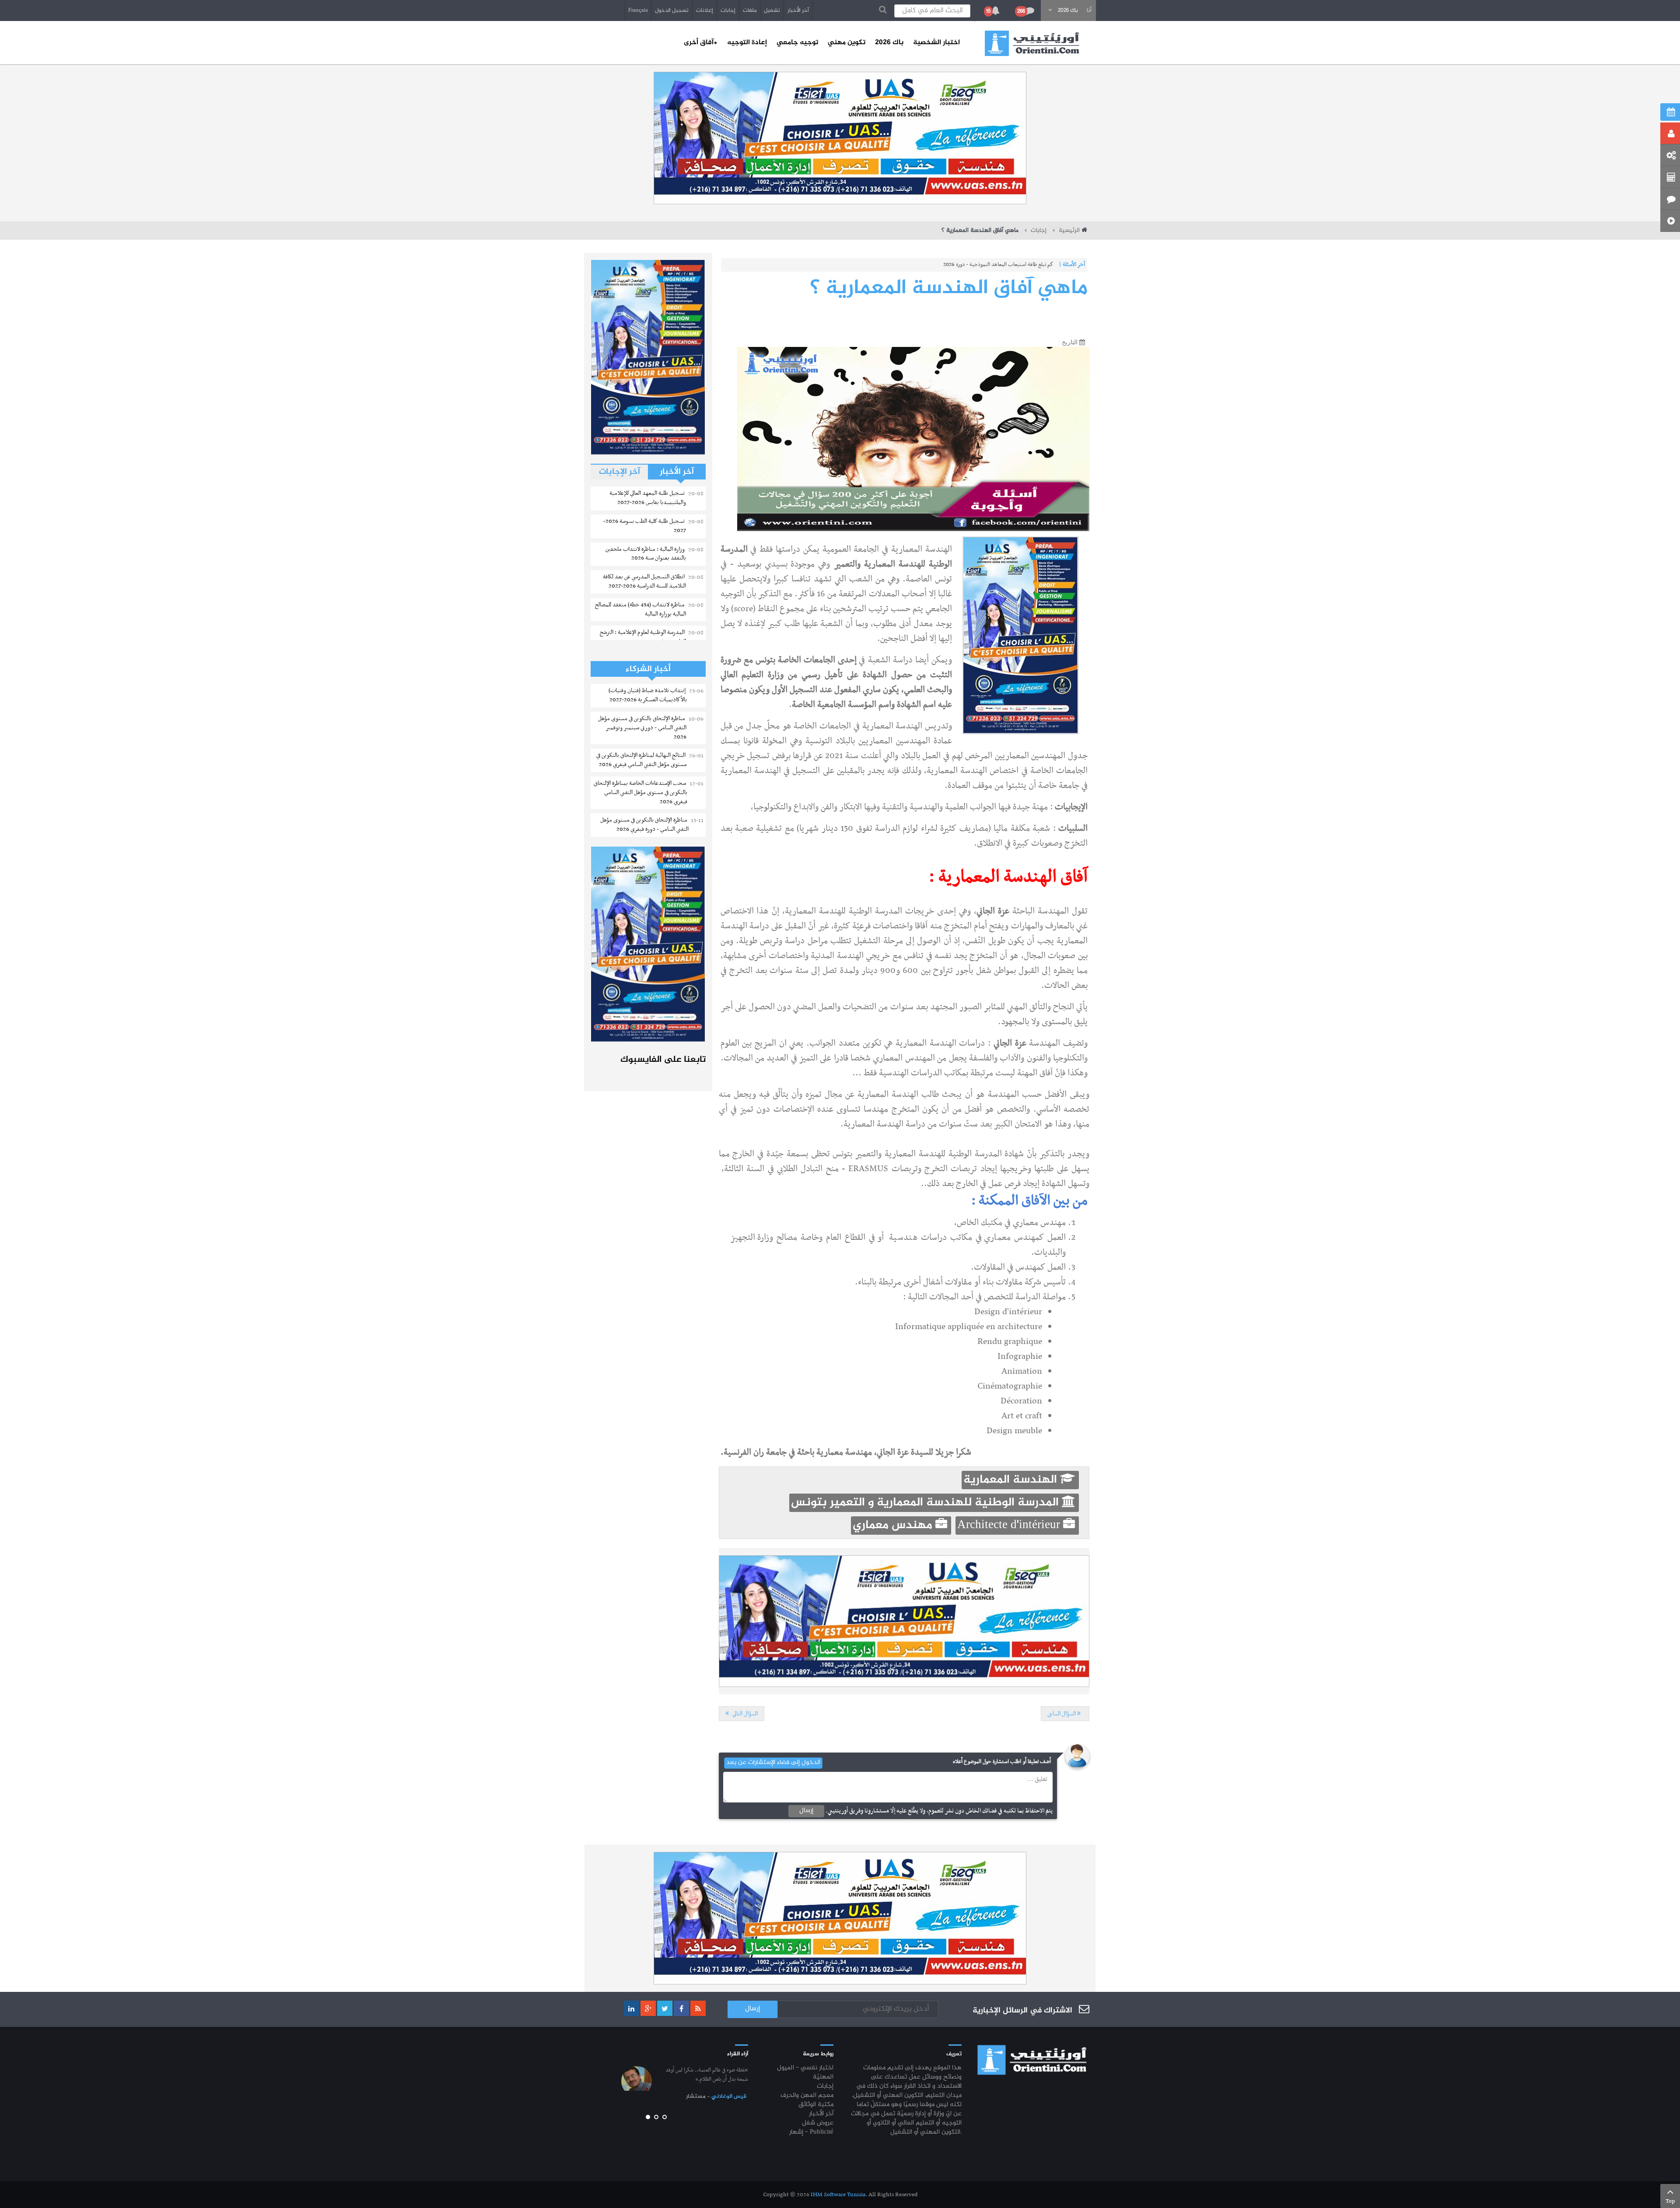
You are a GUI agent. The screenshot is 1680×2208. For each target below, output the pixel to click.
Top (1670, 2201)
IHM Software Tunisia (838, 2195)
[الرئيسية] (1032, 43)
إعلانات (705, 10)
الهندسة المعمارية (1012, 1480)
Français (638, 10)
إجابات (728, 10)
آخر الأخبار (798, 10)
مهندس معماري (894, 1526)
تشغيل (772, 10)
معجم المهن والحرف (807, 2096)
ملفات (750, 10)
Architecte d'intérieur (1010, 1526)
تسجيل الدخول (672, 10)
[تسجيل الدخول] (1670, 133)
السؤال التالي (744, 1714)
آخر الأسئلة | (1072, 265)
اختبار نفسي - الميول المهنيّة (805, 2073)
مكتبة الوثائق (816, 2105)
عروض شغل (818, 2123)
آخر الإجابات (619, 472)
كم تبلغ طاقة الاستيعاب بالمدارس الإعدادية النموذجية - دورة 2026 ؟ (985, 265)
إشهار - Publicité (811, 2133)
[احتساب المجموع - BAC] (1670, 177)
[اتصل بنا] (1670, 199)
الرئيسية (1069, 231)
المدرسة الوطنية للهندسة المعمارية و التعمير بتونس (926, 1503)
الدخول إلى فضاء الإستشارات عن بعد (773, 1763)
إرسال (806, 1811)
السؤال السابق (1062, 1714)
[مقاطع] (1670, 221)
